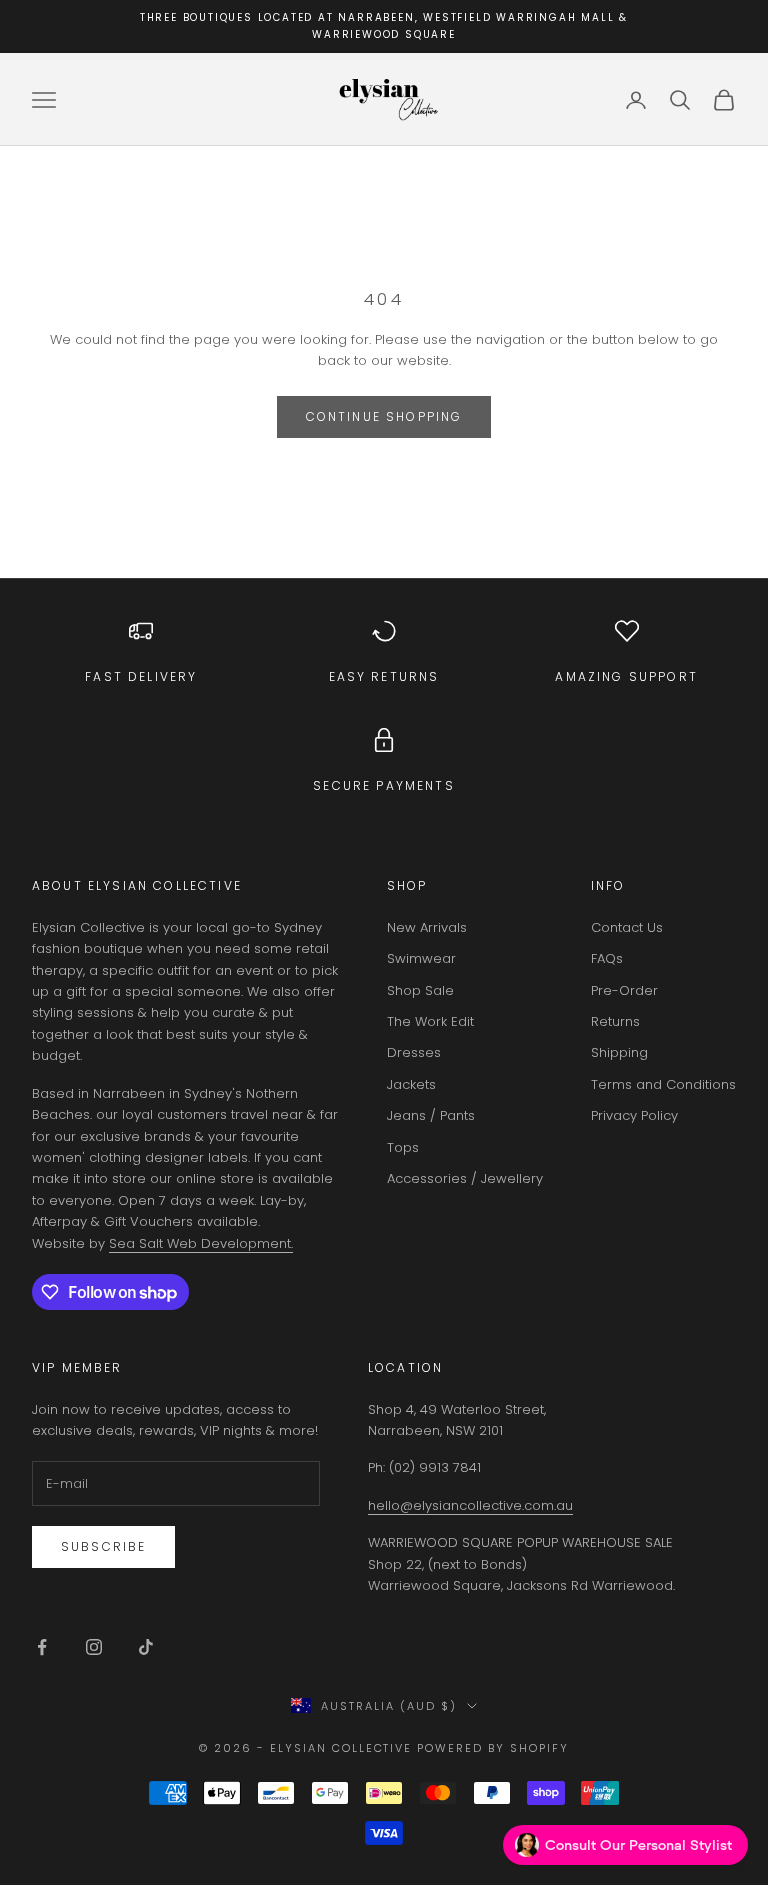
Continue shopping (384, 416)
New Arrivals (427, 927)
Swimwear (421, 958)
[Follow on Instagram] (94, 1647)
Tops (403, 1147)
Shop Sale (420, 990)
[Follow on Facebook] (42, 1647)
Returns (615, 1021)
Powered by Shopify (493, 1748)
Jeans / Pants (431, 1115)
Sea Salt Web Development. (201, 1243)
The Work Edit (430, 1021)
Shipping (619, 1052)
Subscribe (103, 1546)
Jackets (411, 1084)
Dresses (414, 1052)
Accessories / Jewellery (465, 1178)
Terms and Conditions (663, 1084)
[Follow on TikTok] (146, 1647)
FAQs (607, 958)
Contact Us (627, 927)
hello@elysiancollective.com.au (470, 1505)
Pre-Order (624, 990)
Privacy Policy (634, 1115)
